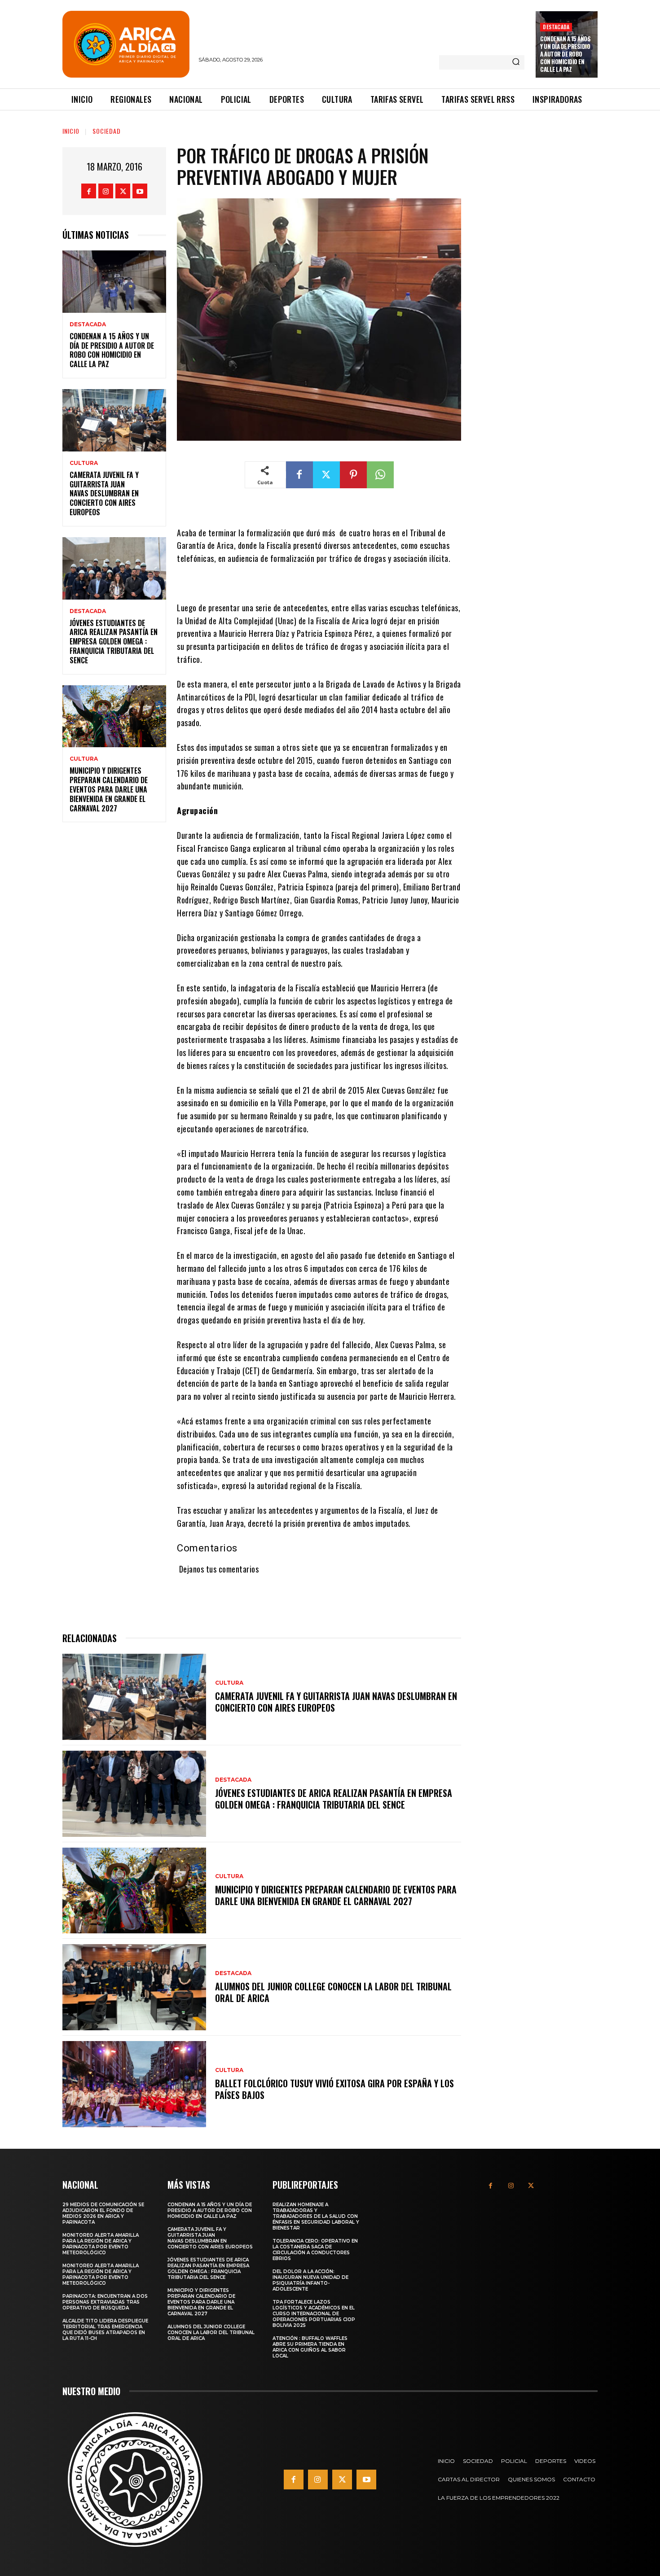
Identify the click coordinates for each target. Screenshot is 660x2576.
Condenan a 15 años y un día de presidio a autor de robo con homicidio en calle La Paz (565, 54)
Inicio (71, 131)
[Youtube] (140, 191)
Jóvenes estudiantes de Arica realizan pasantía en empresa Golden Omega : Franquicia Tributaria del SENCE (114, 642)
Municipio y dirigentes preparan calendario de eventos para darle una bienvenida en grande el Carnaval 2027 (109, 789)
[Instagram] (106, 191)
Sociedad (107, 131)
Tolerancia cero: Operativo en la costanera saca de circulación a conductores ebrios (315, 2250)
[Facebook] (89, 191)
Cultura (84, 463)
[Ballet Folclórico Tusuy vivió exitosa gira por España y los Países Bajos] (134, 2084)
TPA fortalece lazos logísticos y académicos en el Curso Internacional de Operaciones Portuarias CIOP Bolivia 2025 (314, 2314)
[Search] (516, 62)
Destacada (556, 27)
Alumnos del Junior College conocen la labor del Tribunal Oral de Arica (333, 1992)
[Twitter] (123, 191)
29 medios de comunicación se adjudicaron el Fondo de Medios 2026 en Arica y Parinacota (103, 2213)
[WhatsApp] (380, 475)
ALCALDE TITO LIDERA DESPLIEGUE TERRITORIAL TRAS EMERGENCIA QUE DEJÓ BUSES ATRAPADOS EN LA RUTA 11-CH (105, 2330)
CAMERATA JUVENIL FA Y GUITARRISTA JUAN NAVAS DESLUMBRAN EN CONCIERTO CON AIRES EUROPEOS (104, 493)
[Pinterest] (353, 475)
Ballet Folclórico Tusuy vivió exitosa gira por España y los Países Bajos (334, 2089)
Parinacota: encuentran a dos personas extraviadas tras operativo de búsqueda (105, 2302)
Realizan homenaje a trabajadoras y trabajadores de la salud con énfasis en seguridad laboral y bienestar (316, 2216)
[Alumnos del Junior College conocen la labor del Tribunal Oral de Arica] (134, 1987)
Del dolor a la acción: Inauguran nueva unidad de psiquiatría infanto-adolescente (310, 2280)
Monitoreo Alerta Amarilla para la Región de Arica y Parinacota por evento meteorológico (101, 2244)
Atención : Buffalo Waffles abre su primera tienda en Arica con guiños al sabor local (310, 2347)
